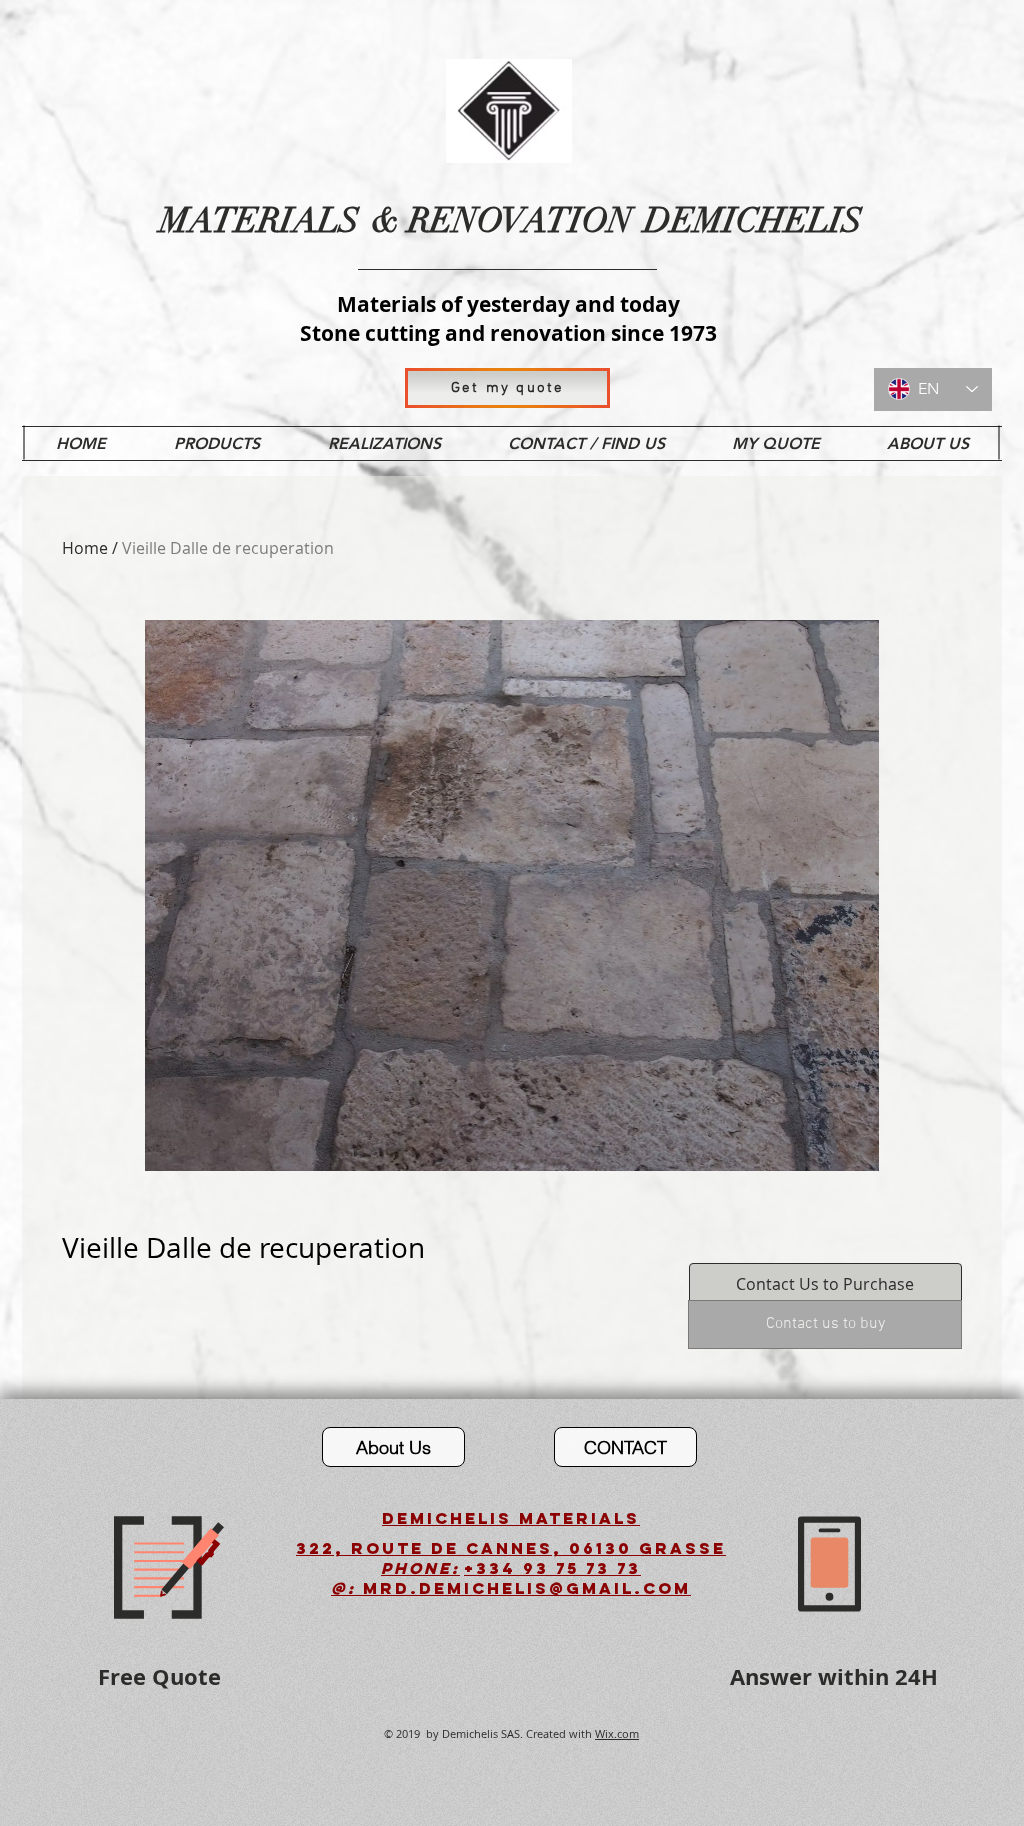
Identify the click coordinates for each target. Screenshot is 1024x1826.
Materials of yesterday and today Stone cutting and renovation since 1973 (508, 319)
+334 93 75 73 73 (552, 1568)
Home (85, 548)
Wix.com (617, 1733)
